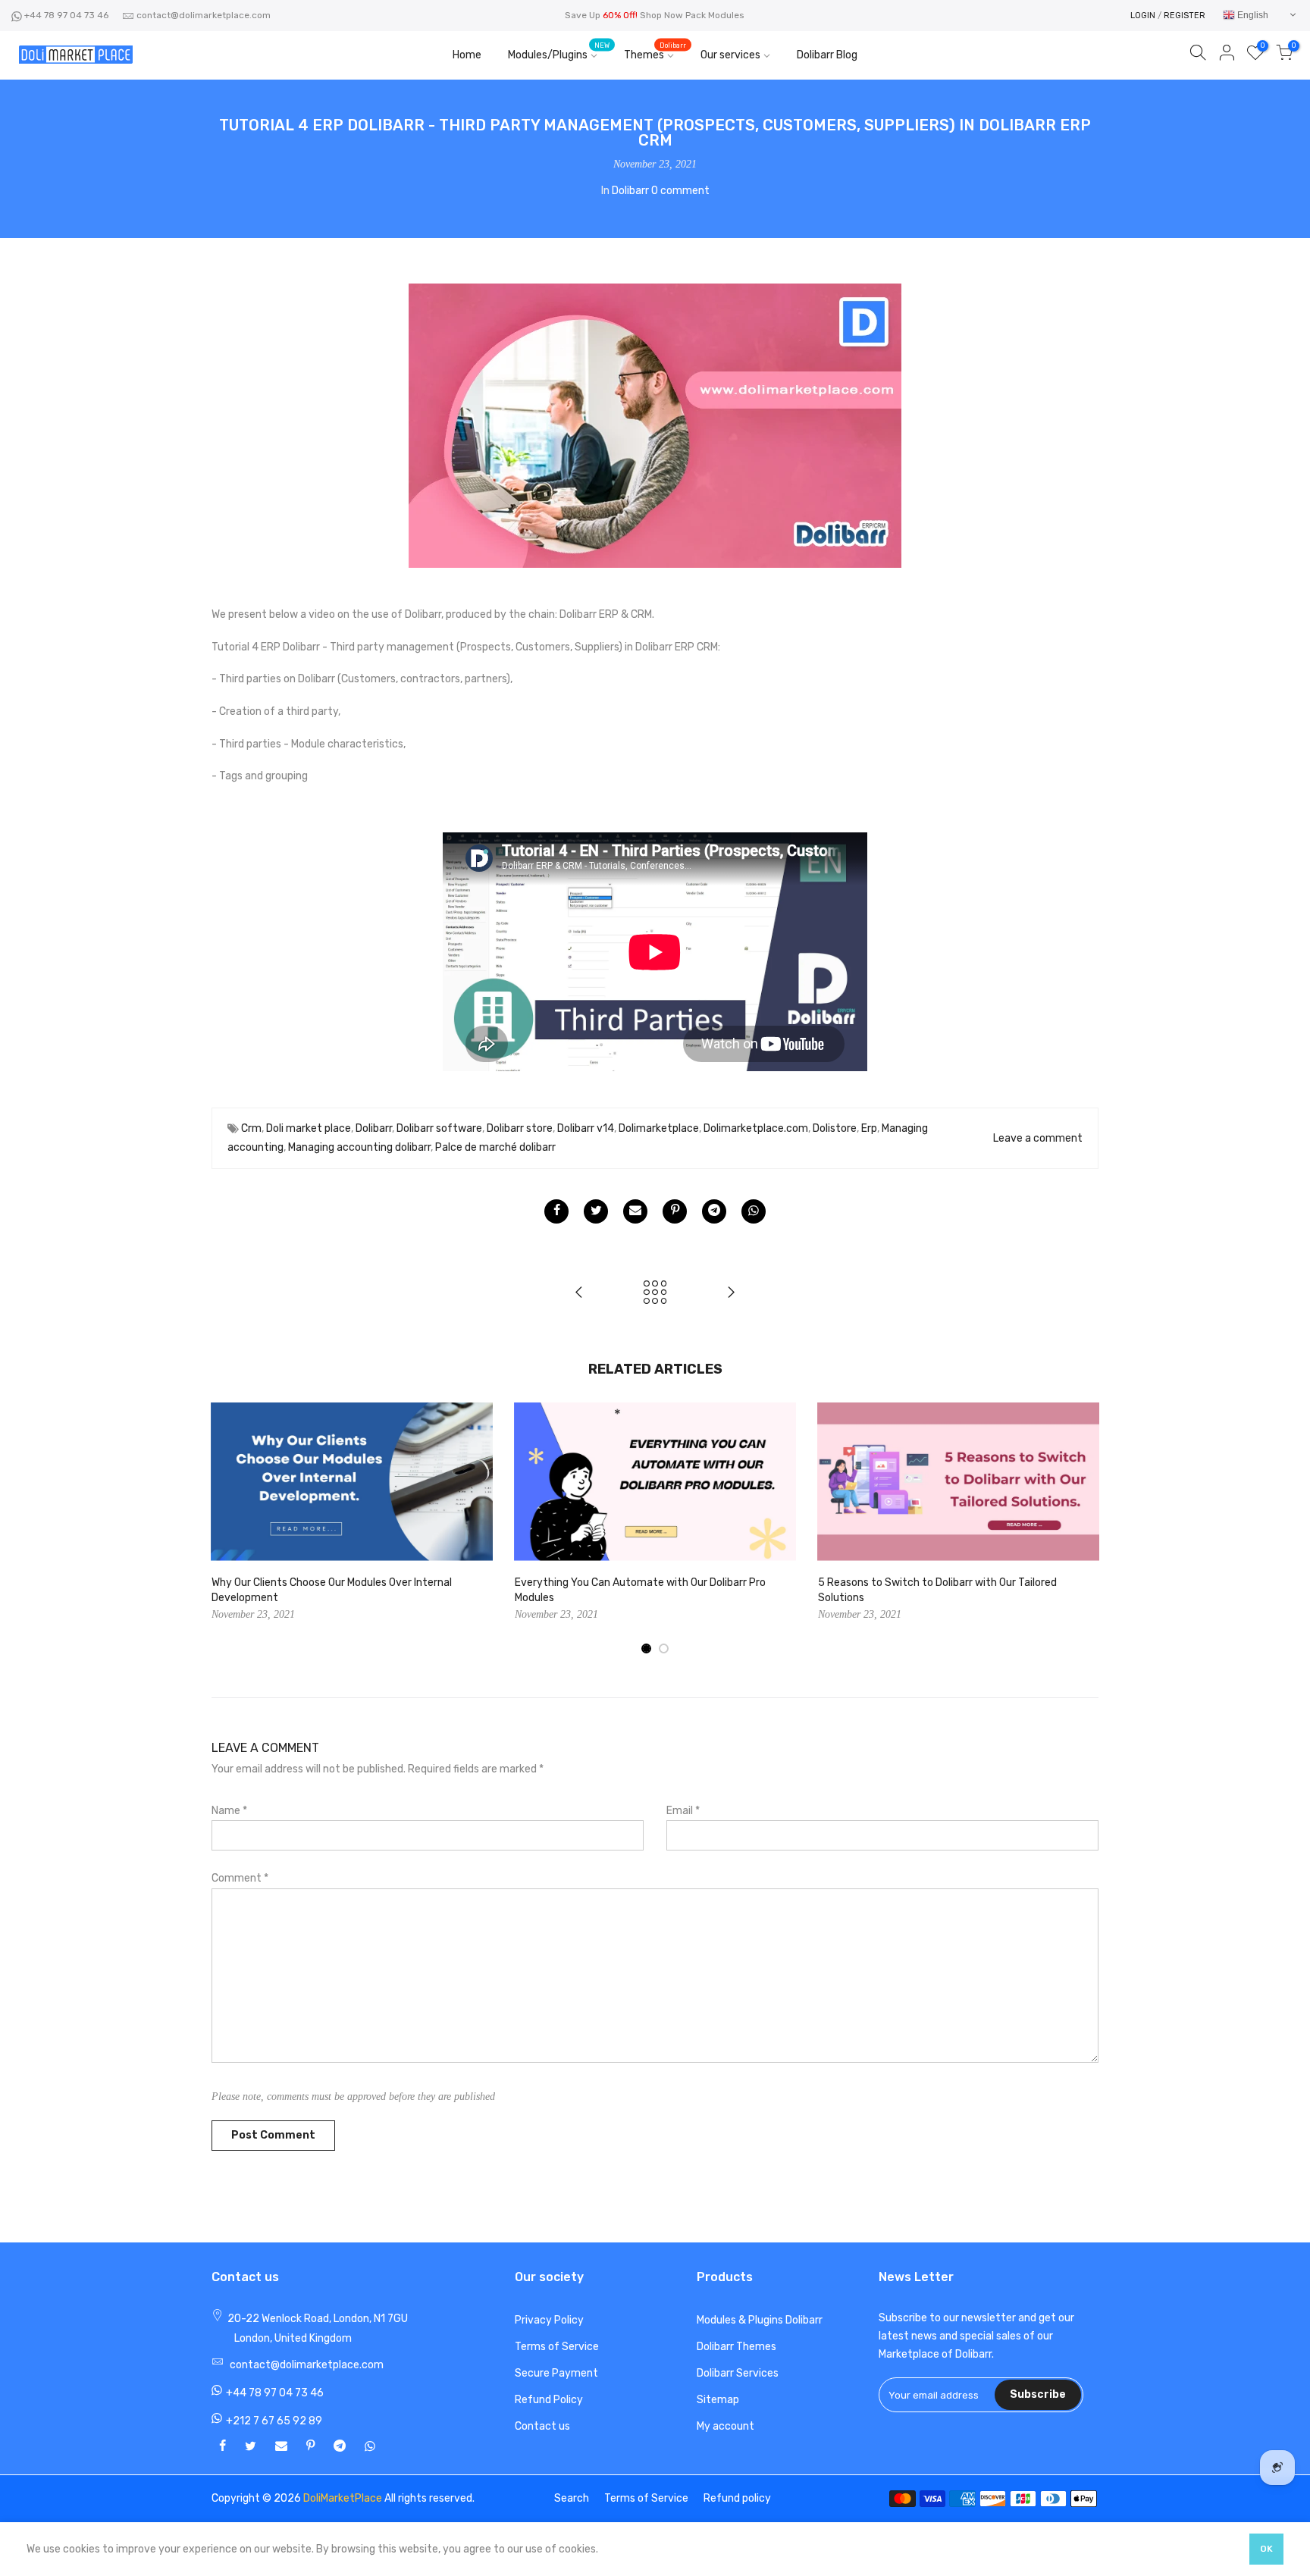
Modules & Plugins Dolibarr (760, 2320)
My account (726, 2426)
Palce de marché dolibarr (495, 1147)
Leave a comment (1038, 1138)
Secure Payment (556, 2373)
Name (229, 1811)
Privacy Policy (549, 2320)
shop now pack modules (692, 15)
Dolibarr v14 (586, 1128)
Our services (730, 55)
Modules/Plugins (559, 52)
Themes (655, 52)
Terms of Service (557, 2347)
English (1252, 15)
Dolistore (835, 1128)
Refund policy (737, 2498)
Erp (869, 1128)
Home (467, 55)
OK (1266, 2549)
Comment (240, 1878)
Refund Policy (549, 2400)
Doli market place (309, 1128)
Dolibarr (630, 191)
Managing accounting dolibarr (359, 1147)
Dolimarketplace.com (756, 1128)
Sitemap (718, 2400)
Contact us (542, 2426)
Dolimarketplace (659, 1128)
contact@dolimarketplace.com (204, 15)
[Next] (1083, 1529)
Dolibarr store (520, 1128)
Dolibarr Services (738, 2373)
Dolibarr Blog (827, 55)
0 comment (680, 191)
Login (1143, 16)
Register (1185, 16)
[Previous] (227, 1529)
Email (683, 1811)
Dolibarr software (439, 1128)
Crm (251, 1128)
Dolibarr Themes (736, 2347)
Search (572, 2498)
